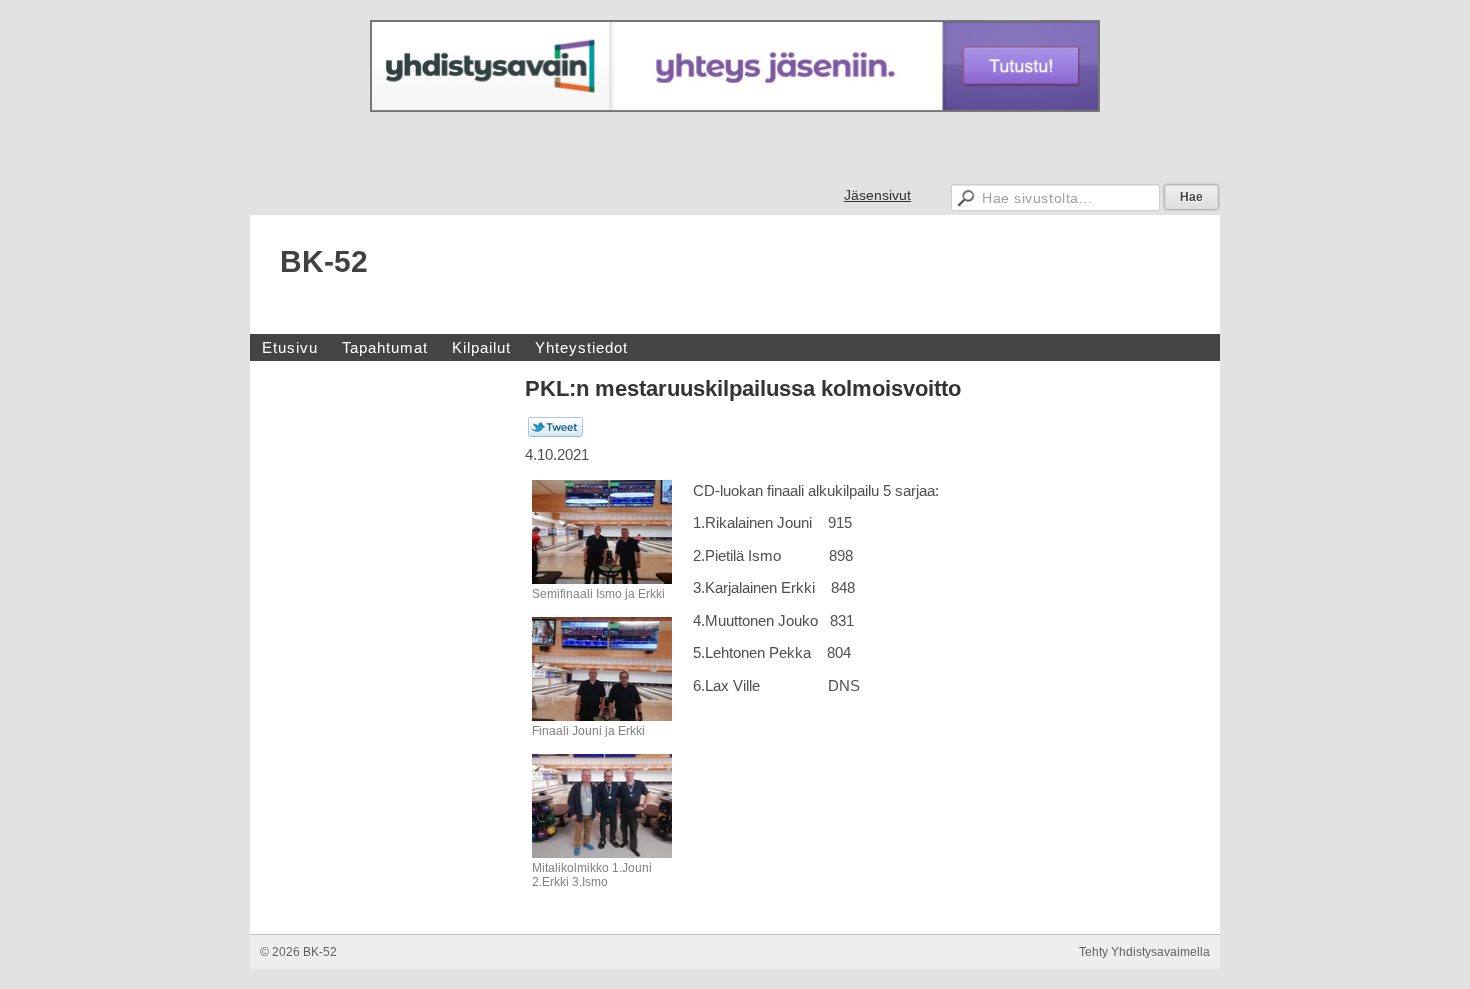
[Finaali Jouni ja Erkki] (602, 717)
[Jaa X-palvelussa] (555, 433)
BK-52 (324, 261)
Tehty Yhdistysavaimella (1144, 952)
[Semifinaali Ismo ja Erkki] (602, 580)
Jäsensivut (877, 195)
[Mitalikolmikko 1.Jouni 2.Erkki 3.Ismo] (602, 854)
